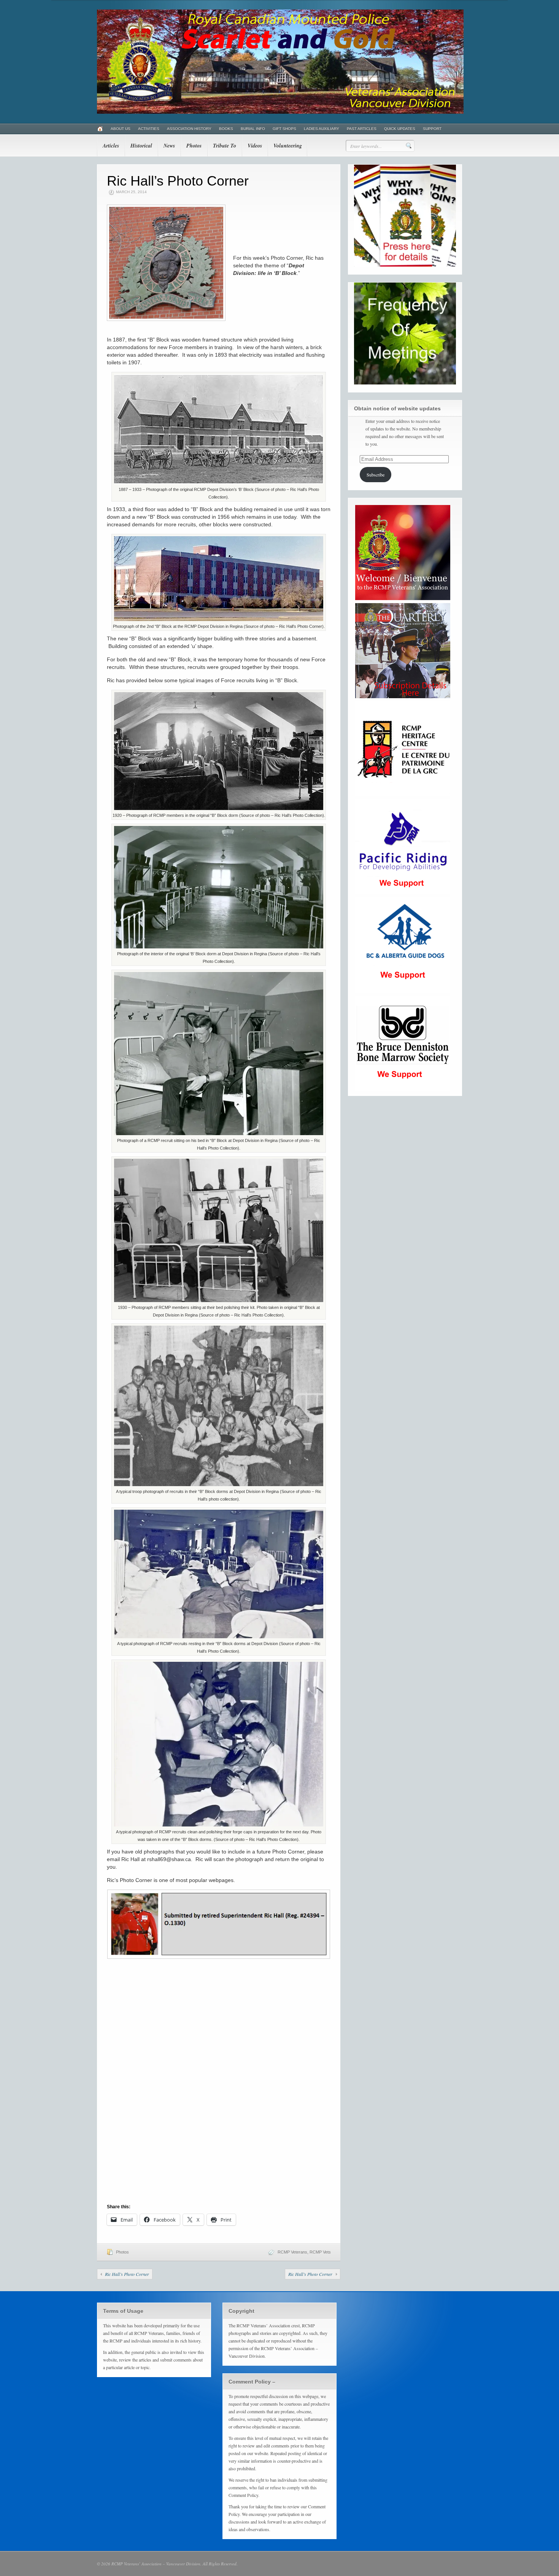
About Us (121, 129)
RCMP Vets (320, 2252)
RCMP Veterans (292, 2252)
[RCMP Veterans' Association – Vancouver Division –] (280, 112)
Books (226, 129)
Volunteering (288, 146)
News (169, 146)
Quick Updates (400, 129)
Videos (255, 146)
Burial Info (253, 129)
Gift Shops (284, 129)
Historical (141, 146)
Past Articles (362, 129)
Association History (189, 129)
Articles (111, 146)
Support (432, 129)
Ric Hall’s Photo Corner (127, 2274)
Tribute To (225, 146)
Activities (149, 129)
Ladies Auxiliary (322, 129)
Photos (194, 146)
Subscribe (376, 475)
